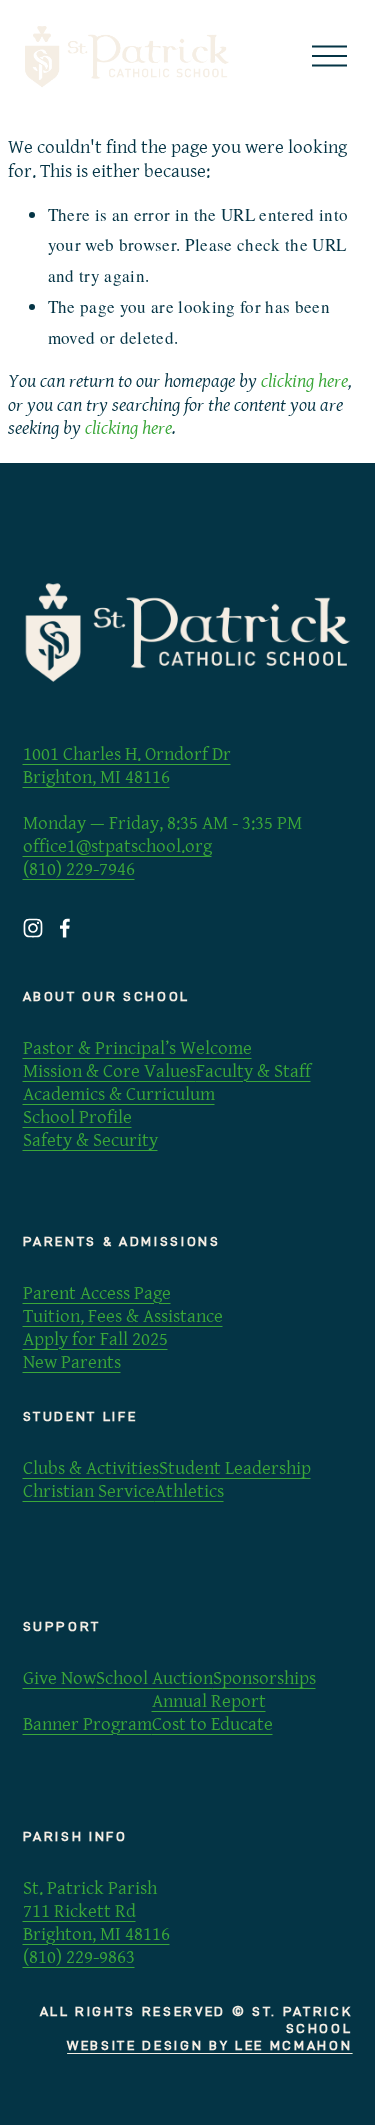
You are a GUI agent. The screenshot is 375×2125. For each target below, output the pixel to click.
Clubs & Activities (91, 1468)
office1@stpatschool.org (117, 846)
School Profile (77, 1117)
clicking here (304, 381)
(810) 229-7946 (79, 869)
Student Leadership (235, 1468)
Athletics (189, 1491)
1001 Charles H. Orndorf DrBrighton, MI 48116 (127, 765)
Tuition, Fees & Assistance (123, 1316)
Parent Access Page (97, 1293)
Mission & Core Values (109, 1071)
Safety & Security (90, 1140)
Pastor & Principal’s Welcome (137, 1048)
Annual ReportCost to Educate (212, 1712)
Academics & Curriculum (119, 1094)
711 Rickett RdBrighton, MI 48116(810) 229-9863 (96, 1934)
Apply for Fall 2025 (95, 1339)
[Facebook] (65, 928)
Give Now (59, 1678)
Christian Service (89, 1491)
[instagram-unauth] (33, 928)
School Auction (154, 1678)
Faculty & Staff (253, 1071)
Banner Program (87, 1724)
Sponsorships (264, 1678)
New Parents (72, 1362)
